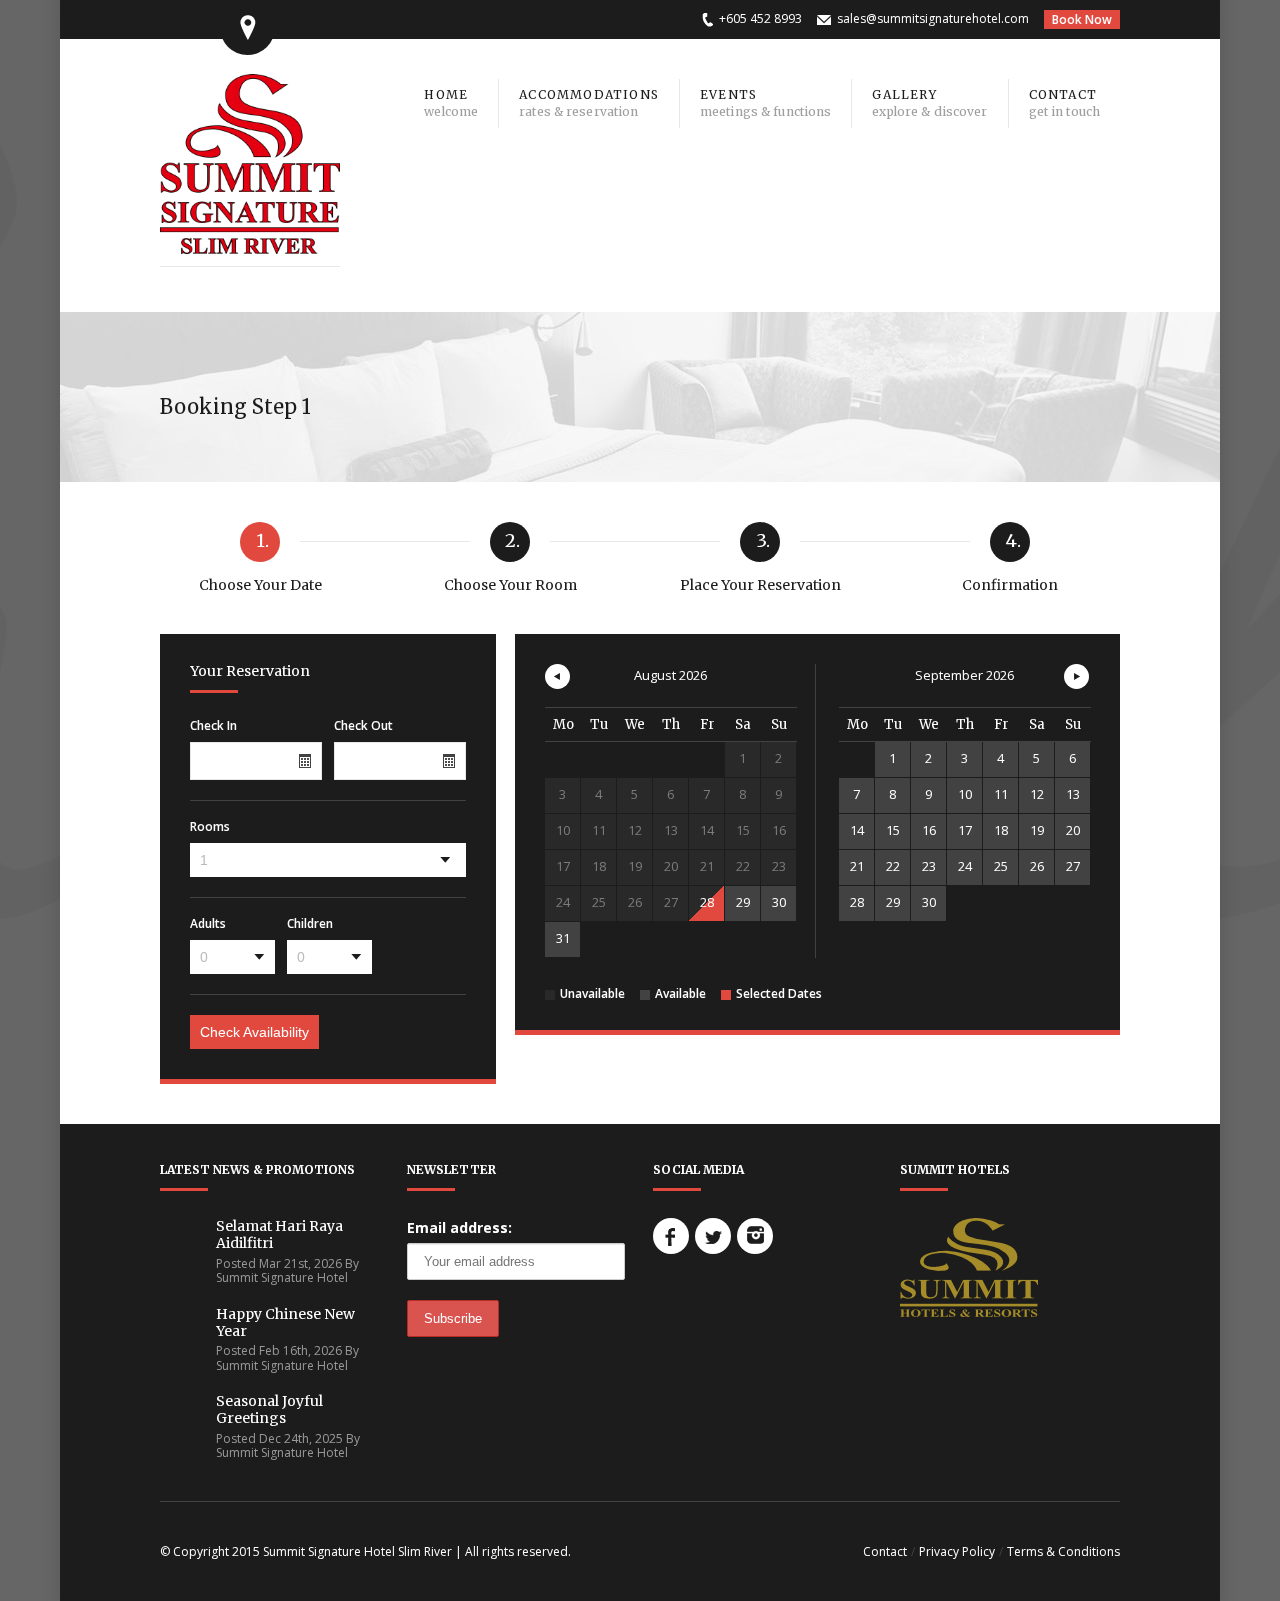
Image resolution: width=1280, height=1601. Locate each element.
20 (1073, 830)
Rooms (210, 827)
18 (1001, 830)
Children (310, 924)
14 (857, 830)
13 (1073, 794)
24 (965, 866)
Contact (885, 1551)
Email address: (459, 1227)
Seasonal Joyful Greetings (269, 1409)
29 (743, 902)
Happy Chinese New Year (285, 1322)
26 (1037, 866)
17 (965, 830)
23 (929, 866)
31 (563, 938)
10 (965, 794)
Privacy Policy (957, 1551)
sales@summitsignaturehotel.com (933, 18)
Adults (208, 924)
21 (857, 866)
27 (1073, 866)
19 (1037, 830)
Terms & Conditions (1063, 1551)
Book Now (1082, 19)
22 (893, 866)
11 (1001, 794)
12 (1037, 794)
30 (779, 902)
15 (893, 830)
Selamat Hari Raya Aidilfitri (279, 1234)
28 (707, 902)
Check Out (363, 726)
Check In (213, 726)
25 (1001, 866)
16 (929, 830)
